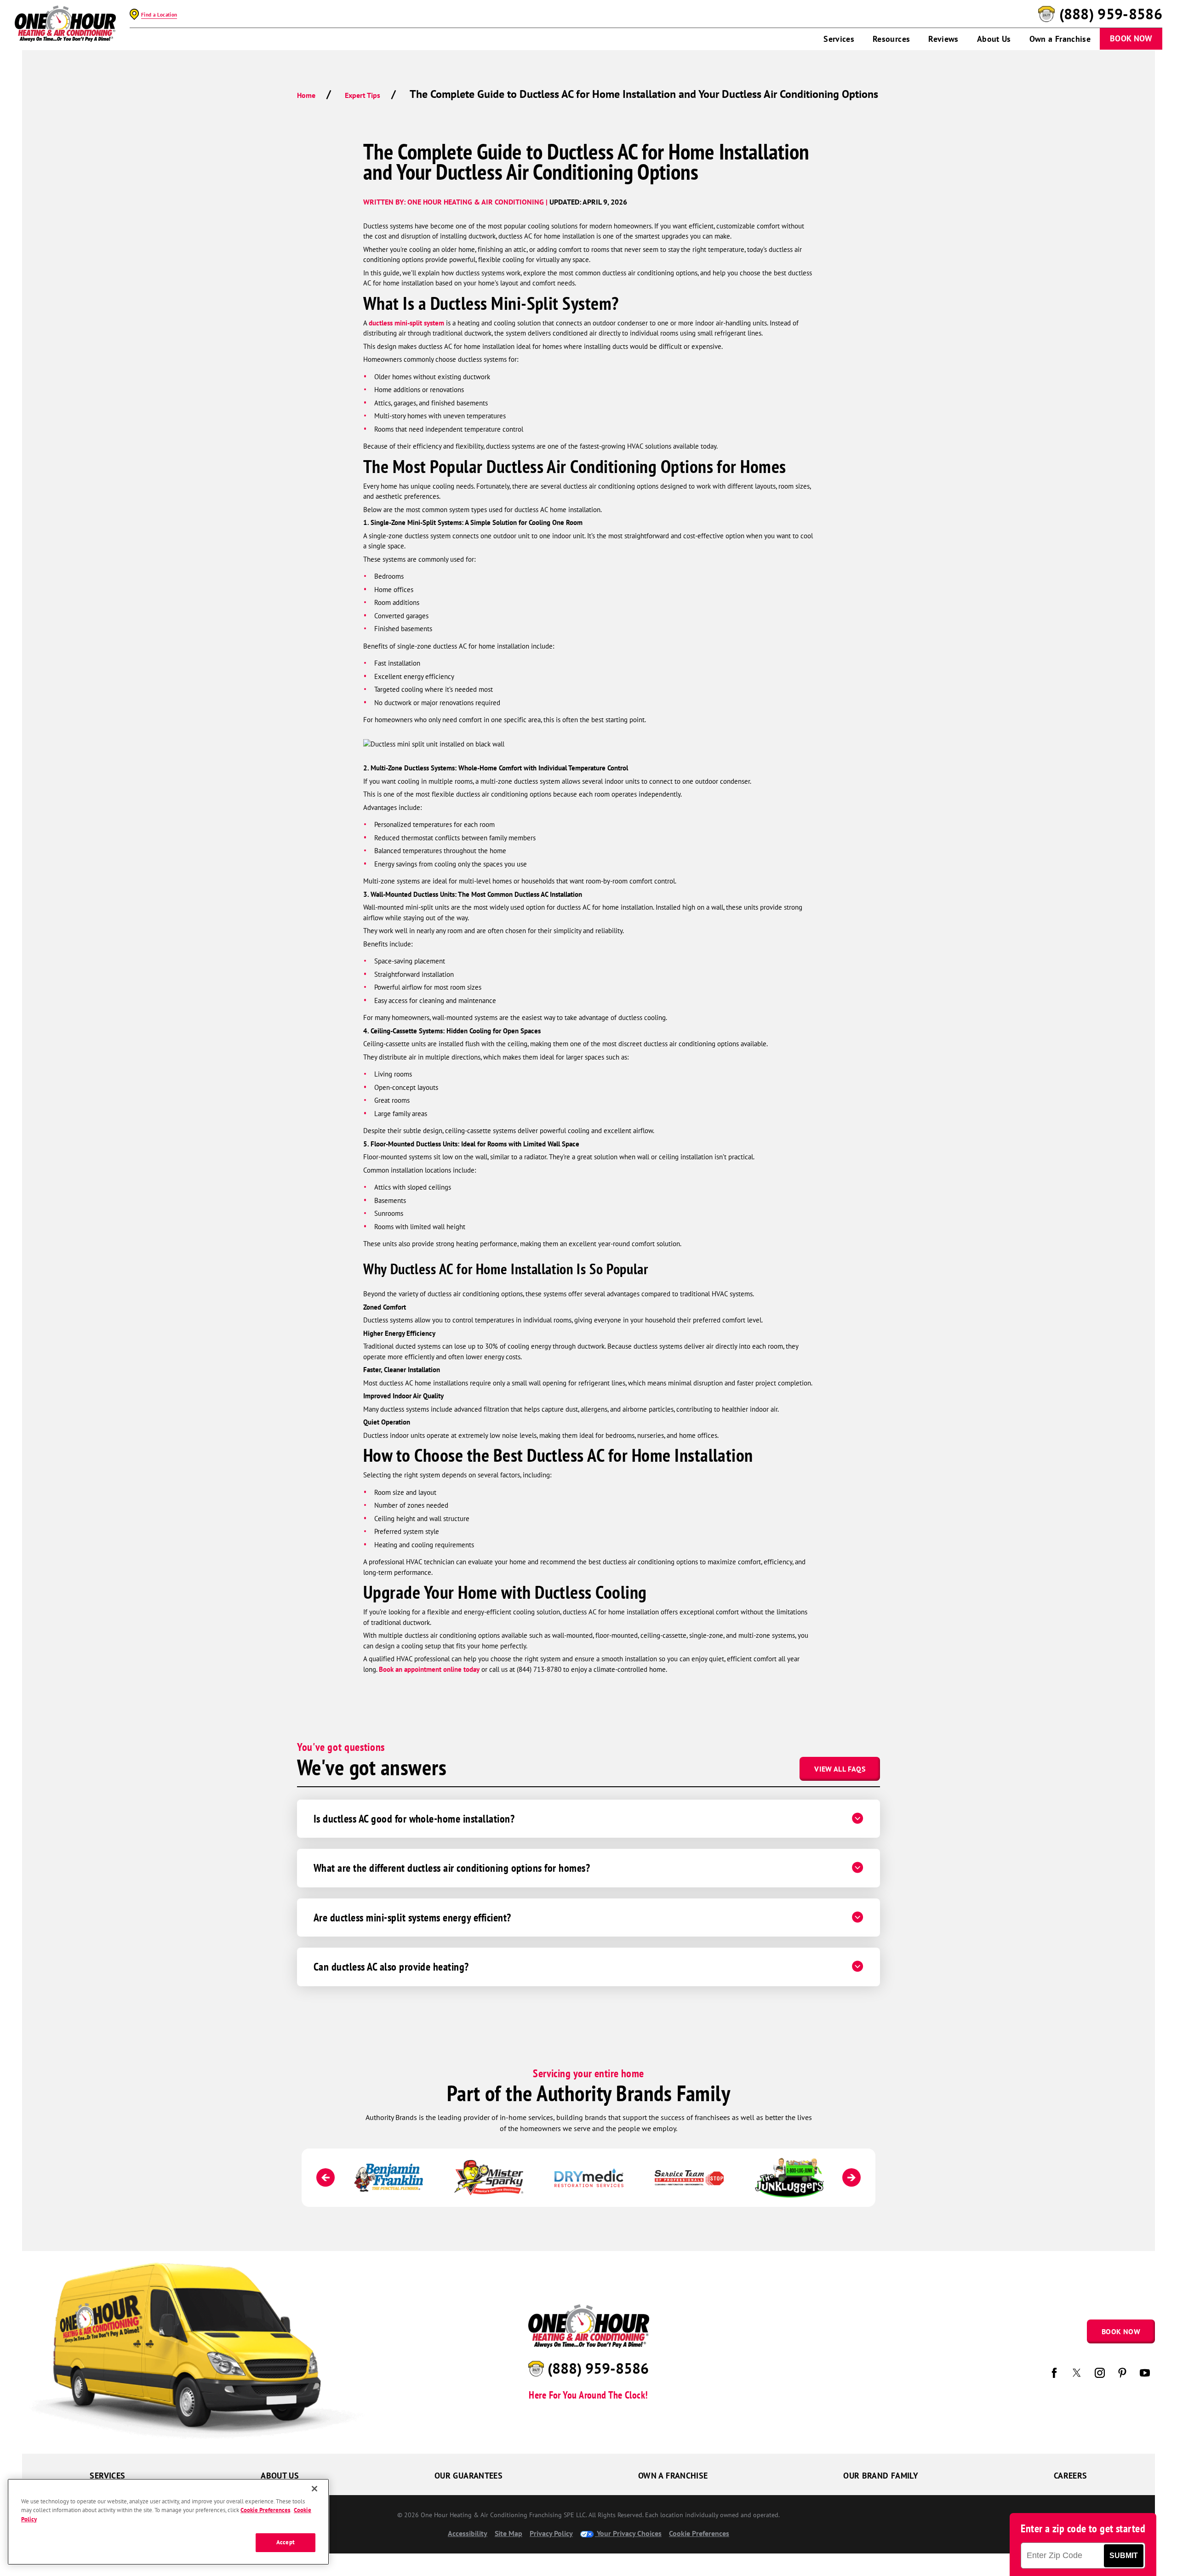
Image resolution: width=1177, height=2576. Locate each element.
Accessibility (468, 2533)
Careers (1071, 2476)
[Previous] (326, 2177)
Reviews (943, 39)
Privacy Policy (551, 2533)
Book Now (1131, 38)
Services (839, 39)
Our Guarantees (469, 2476)
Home (306, 95)
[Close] (314, 2489)
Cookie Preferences (265, 2510)
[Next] (851, 2177)
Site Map (509, 2533)
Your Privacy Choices (628, 2533)
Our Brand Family (881, 2476)
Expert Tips (363, 95)
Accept (286, 2542)
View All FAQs (840, 1769)
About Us (994, 39)
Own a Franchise (1060, 39)
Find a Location (159, 15)
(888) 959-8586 (1111, 14)
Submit (1124, 2556)
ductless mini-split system (406, 323)
